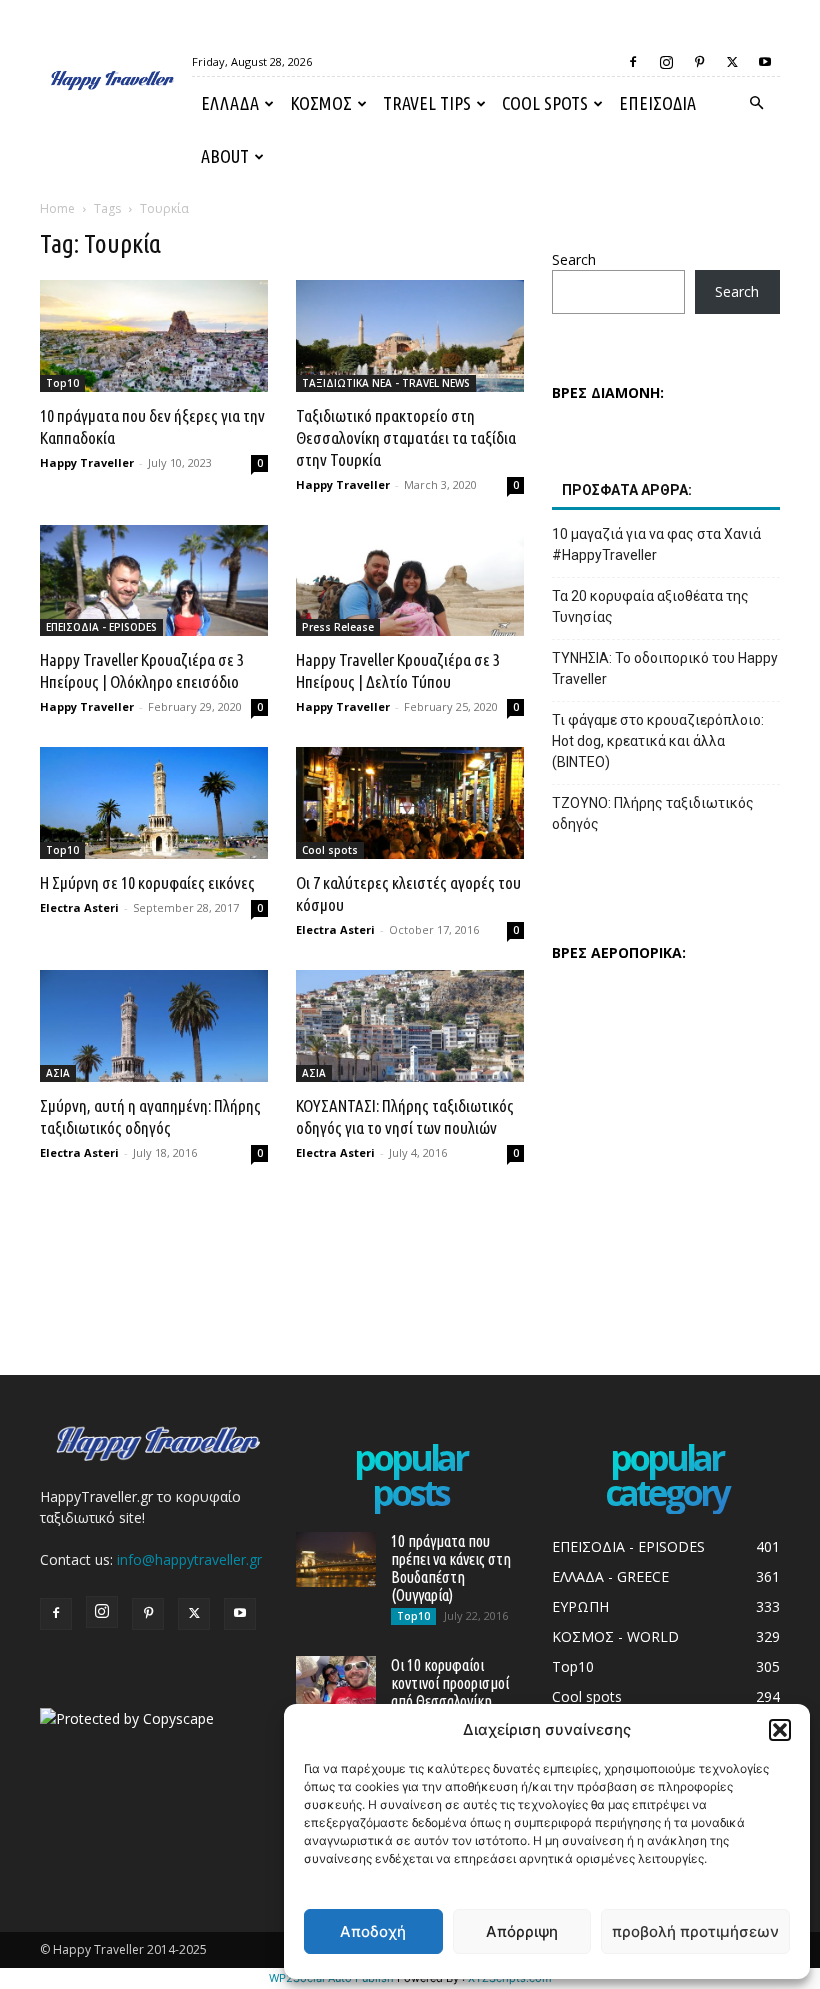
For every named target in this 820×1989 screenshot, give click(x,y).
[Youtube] (765, 62)
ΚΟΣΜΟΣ (321, 103)
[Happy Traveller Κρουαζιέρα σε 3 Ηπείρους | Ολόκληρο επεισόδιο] (154, 581)
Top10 (62, 383)
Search (574, 259)
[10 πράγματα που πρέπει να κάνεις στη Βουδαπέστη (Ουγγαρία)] (336, 1559)
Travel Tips (427, 103)
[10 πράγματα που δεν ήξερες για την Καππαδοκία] (154, 336)
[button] (780, 1730)
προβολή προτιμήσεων (695, 1931)
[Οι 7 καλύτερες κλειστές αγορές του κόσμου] (410, 803)
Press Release (338, 627)
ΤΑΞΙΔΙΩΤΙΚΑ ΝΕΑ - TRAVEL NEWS (386, 383)
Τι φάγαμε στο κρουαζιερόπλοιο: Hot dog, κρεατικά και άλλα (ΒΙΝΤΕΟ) (658, 741)
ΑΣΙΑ (58, 1073)
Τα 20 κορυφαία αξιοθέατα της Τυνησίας (650, 606)
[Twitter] (732, 62)
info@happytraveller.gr (189, 1559)
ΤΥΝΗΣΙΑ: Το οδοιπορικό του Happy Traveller (665, 668)
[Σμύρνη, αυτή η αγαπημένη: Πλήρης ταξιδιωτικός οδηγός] (154, 1026)
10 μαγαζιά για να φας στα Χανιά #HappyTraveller (656, 544)
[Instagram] (666, 62)
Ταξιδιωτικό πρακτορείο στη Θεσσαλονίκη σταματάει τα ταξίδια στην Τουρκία (406, 437)
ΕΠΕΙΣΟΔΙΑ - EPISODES (101, 627)
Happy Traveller (87, 462)
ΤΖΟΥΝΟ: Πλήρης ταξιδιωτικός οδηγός (653, 813)
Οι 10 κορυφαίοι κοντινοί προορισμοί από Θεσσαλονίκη (450, 1683)
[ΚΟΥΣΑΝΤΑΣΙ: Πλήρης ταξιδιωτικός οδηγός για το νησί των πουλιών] (410, 1026)
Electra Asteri (79, 907)
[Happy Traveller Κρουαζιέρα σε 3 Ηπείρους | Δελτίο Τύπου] (410, 581)
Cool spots (545, 103)
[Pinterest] (699, 62)
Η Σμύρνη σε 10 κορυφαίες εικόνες (147, 882)
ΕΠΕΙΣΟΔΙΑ (657, 103)
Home (57, 208)
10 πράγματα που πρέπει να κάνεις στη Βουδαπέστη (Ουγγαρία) (451, 1568)
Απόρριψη (522, 1931)
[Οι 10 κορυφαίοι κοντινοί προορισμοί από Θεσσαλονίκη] (336, 1683)
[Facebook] (633, 62)
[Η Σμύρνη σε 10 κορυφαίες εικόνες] (154, 803)
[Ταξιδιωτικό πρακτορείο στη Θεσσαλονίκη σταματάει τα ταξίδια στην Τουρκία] (410, 336)
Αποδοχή (373, 1931)
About (225, 156)
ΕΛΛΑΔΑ (230, 103)
